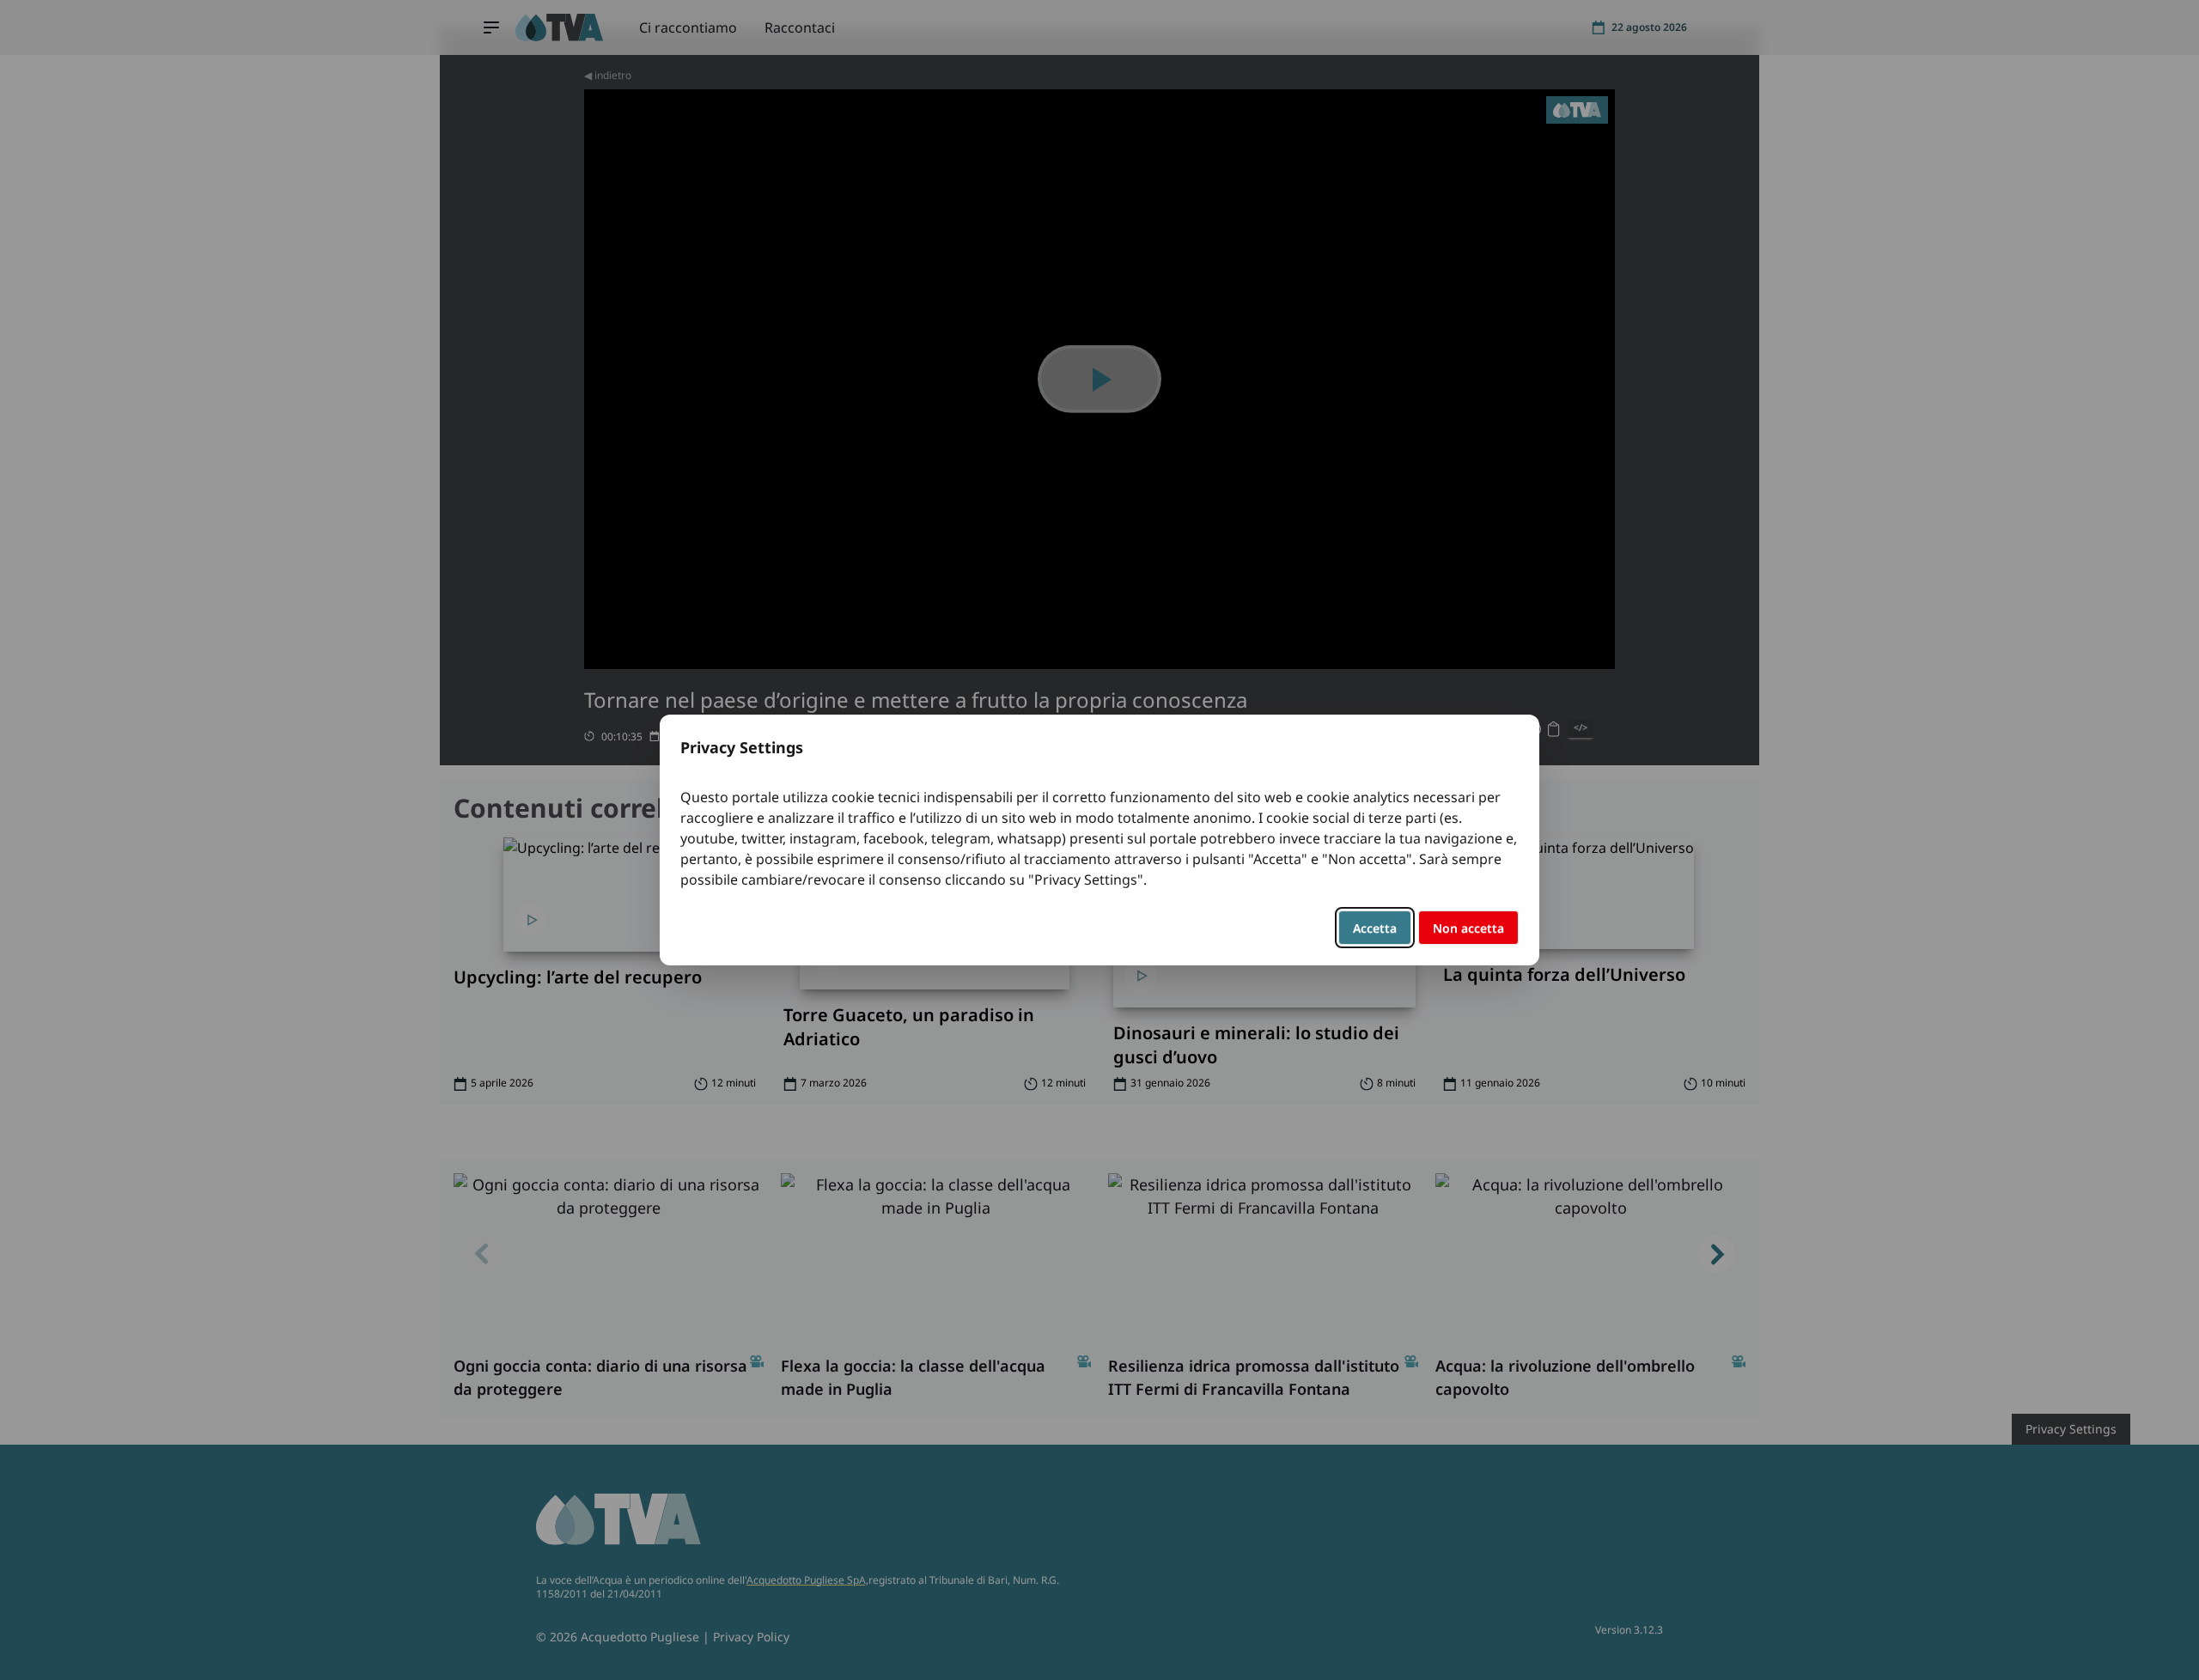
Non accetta (1468, 928)
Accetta (1375, 928)
